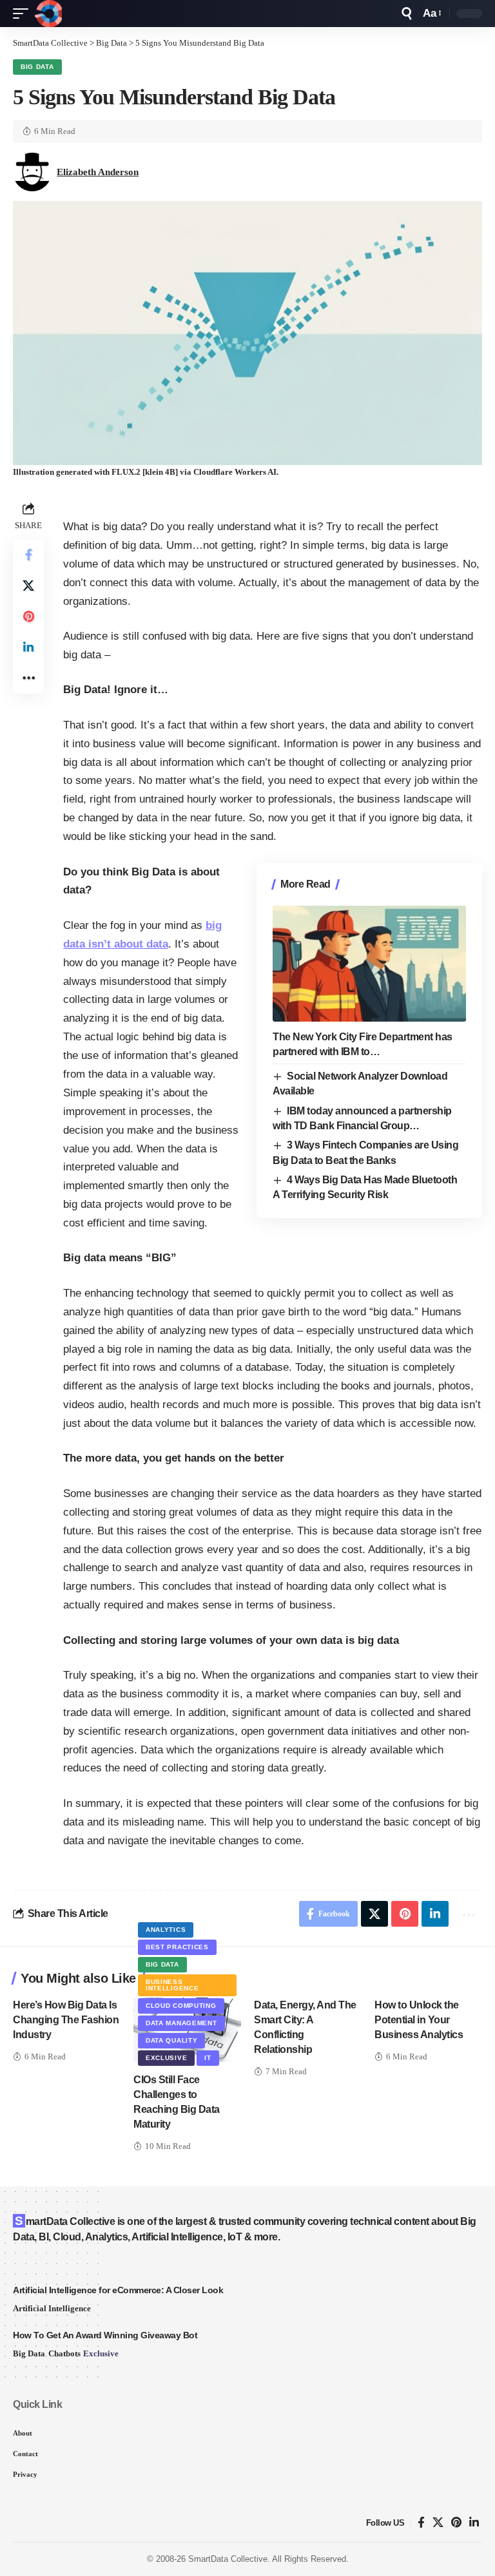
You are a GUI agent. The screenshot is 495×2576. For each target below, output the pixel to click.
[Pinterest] (456, 2523)
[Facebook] (421, 2523)
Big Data (37, 67)
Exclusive (166, 2058)
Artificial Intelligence (52, 2308)
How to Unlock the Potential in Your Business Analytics (419, 2020)
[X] (438, 2523)
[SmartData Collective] (48, 14)
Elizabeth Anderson (98, 172)
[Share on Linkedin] (28, 647)
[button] (24, 14)
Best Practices (177, 1947)
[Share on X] (28, 586)
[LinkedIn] (474, 2523)
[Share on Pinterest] (28, 616)
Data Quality (171, 2040)
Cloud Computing (181, 2006)
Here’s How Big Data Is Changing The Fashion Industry (66, 2020)
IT (208, 2058)
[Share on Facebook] (28, 555)
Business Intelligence (172, 1985)
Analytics (166, 1930)
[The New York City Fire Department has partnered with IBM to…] (369, 964)
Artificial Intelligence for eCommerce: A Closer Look (118, 2290)
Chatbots (64, 2353)
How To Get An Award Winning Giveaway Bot (105, 2335)
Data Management (181, 2023)
